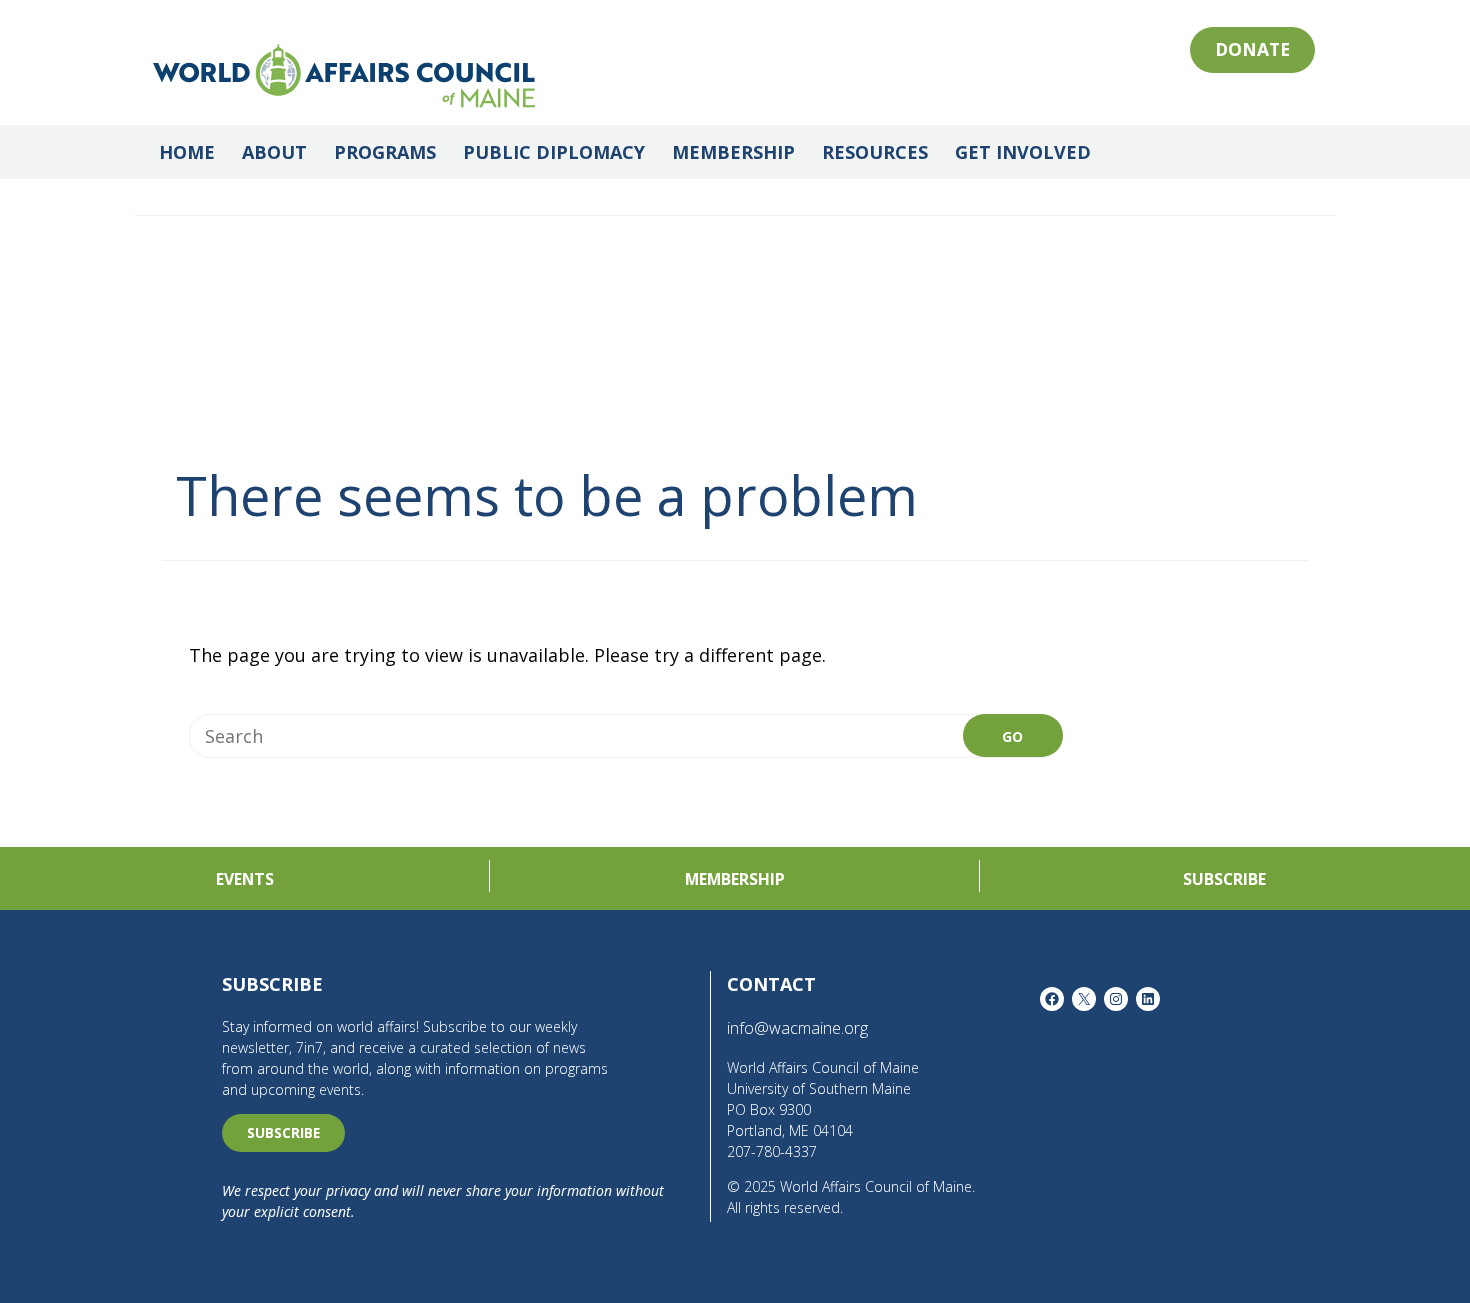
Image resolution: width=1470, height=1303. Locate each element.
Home (187, 152)
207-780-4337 (772, 1151)
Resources (875, 152)
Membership (733, 152)
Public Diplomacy (554, 152)
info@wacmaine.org (797, 1028)
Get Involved (1023, 152)
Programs (385, 152)
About (274, 152)
